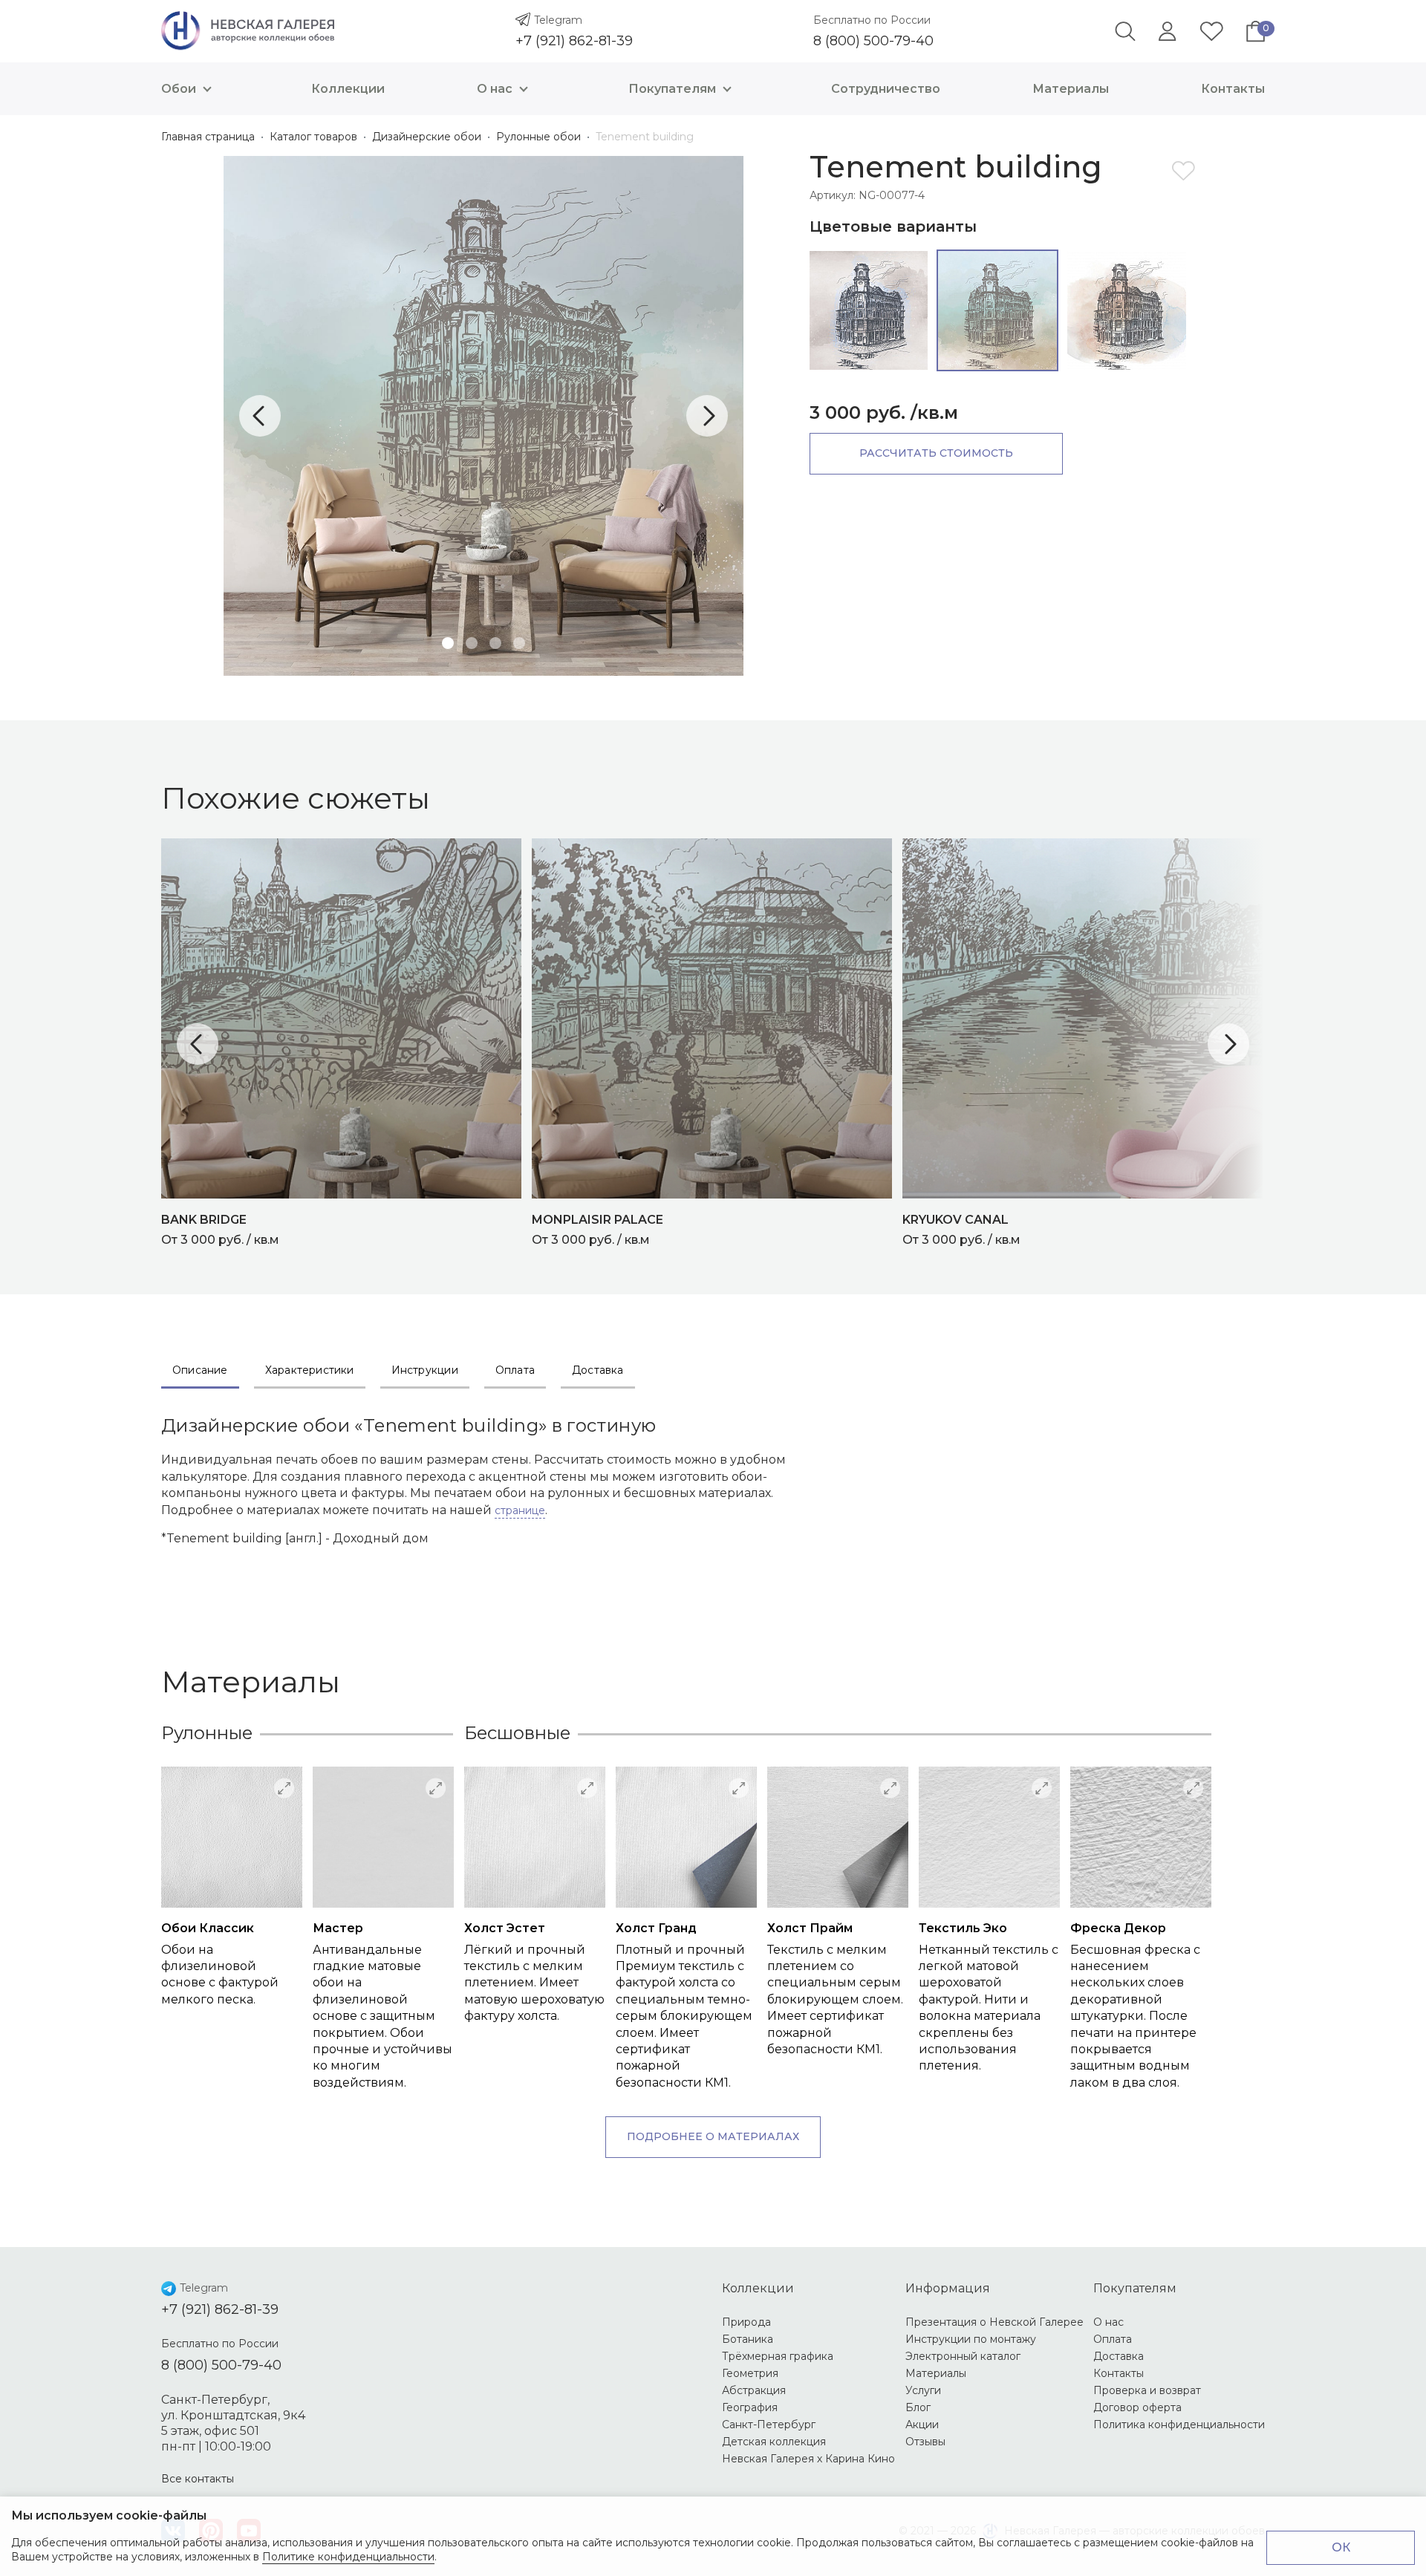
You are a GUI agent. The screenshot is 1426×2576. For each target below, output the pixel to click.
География (750, 2407)
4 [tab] (519, 643)
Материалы (1071, 89)
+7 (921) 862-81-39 (574, 41)
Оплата (1113, 2339)
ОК (1341, 2547)
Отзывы (925, 2442)
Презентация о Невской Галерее (994, 2322)
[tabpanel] (484, 416)
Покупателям (672, 89)
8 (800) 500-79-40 (873, 41)
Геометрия (750, 2373)
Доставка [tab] (598, 1370)
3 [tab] (495, 643)
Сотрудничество (886, 89)
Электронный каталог (963, 2356)
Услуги (923, 2390)
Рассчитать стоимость (936, 453)
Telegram (558, 20)
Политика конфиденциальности (1179, 2425)
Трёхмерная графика (778, 2356)
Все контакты (198, 2479)
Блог (918, 2407)
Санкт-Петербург (769, 2425)
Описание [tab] (200, 1370)
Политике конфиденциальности (348, 2557)
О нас (495, 89)
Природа (746, 2322)
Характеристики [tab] (310, 1370)
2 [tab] (472, 643)
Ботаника (748, 2339)
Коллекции (348, 89)
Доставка (1119, 2356)
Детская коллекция (774, 2442)
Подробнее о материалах (713, 2136)
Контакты (1233, 89)
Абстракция (754, 2390)
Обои (179, 89)
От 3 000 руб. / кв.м (220, 1230)
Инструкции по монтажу (971, 2339)
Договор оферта (1137, 2407)
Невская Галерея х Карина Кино (808, 2459)
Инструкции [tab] (425, 1370)
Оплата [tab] (515, 1370)
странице (520, 1510)
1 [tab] (448, 643)
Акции (922, 2425)
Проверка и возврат (1147, 2390)
